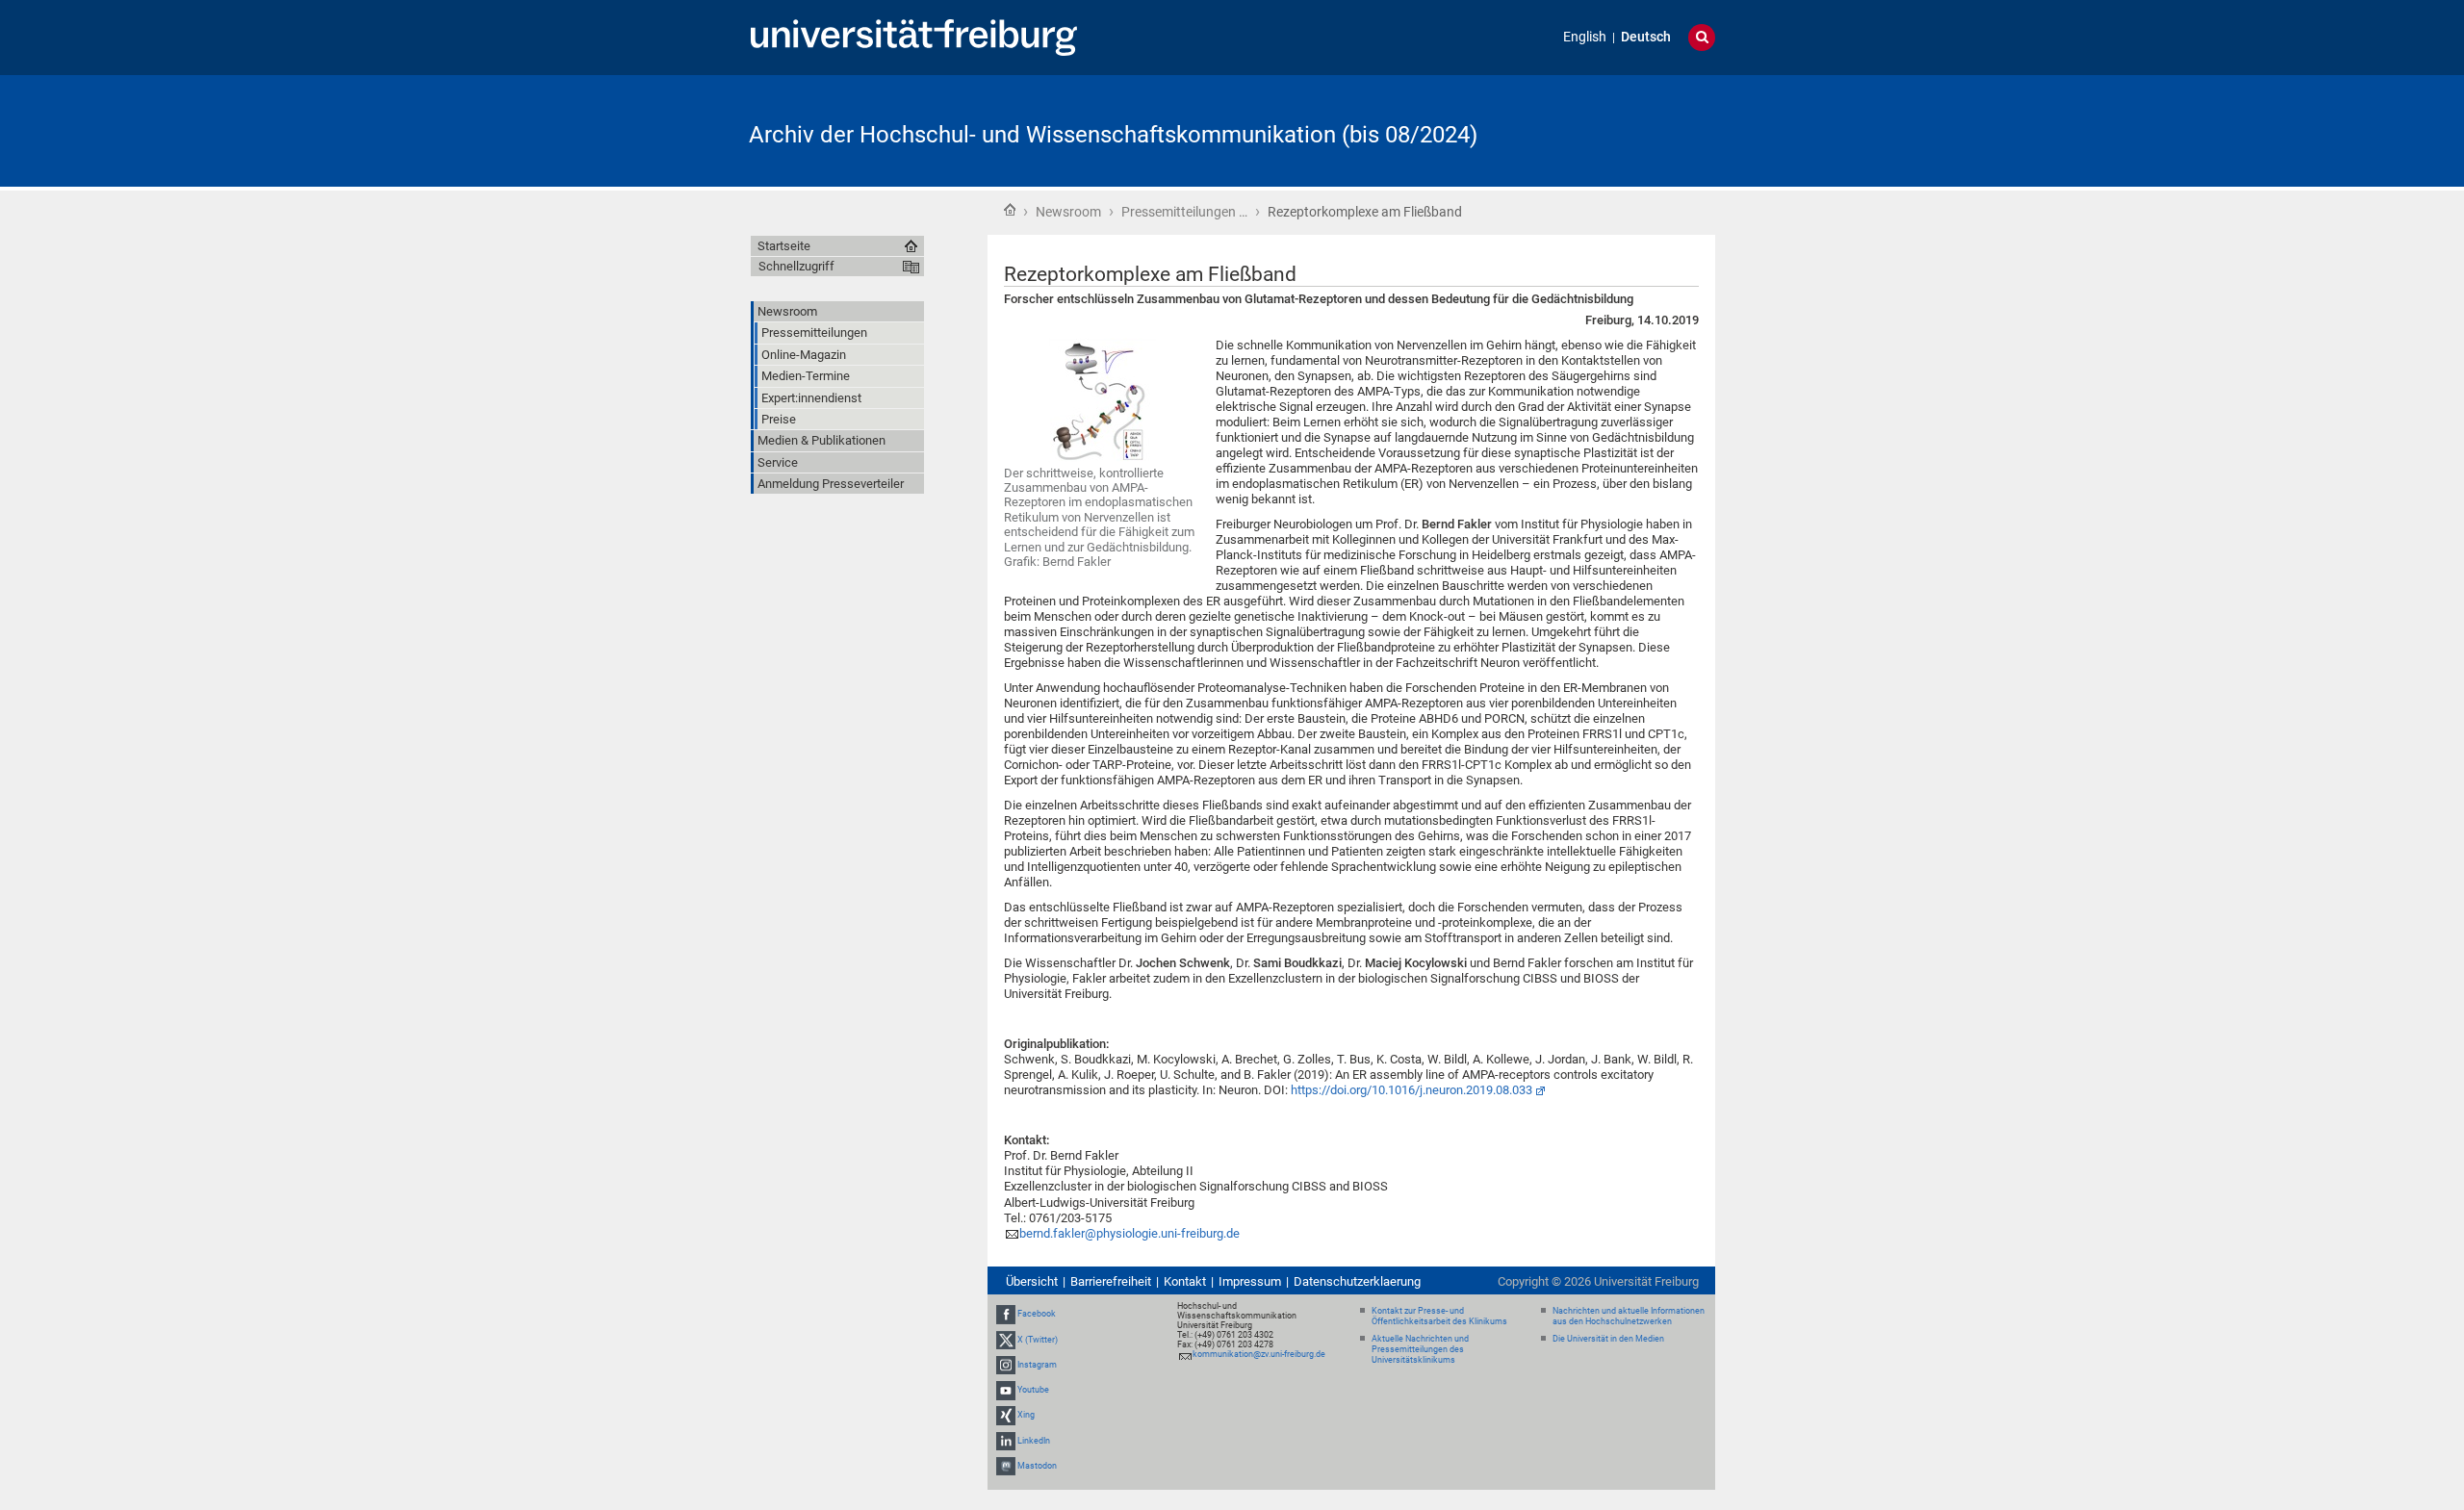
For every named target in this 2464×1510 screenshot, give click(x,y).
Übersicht (1032, 1281)
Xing (1026, 1415)
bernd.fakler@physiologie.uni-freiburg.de (1129, 1233)
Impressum (1250, 1281)
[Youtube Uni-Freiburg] (1006, 1390)
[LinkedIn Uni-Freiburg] (1006, 1441)
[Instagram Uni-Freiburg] (1006, 1365)
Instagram (1037, 1365)
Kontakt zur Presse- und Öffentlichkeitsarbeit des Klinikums (1439, 1316)
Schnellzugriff (796, 266)
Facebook (1037, 1315)
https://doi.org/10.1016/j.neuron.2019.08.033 (1412, 1090)
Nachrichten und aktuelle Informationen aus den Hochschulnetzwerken (1629, 1316)
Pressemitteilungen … (1184, 212)
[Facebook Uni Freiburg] (1006, 1315)
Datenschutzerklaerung (1357, 1281)
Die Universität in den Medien (1608, 1339)
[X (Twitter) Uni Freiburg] (1006, 1340)
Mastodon (1037, 1466)
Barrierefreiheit (1111, 1281)
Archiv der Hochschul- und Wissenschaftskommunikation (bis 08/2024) (1113, 135)
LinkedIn (1034, 1441)
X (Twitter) (1038, 1340)
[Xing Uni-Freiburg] (1006, 1415)
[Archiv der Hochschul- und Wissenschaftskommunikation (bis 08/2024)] (1621, 129)
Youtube (1033, 1390)
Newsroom (1068, 212)
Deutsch (1646, 37)
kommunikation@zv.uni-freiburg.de (1259, 1354)
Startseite (1010, 210)
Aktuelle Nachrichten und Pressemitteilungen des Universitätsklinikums (1420, 1349)
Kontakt (1185, 1281)
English (1585, 37)
